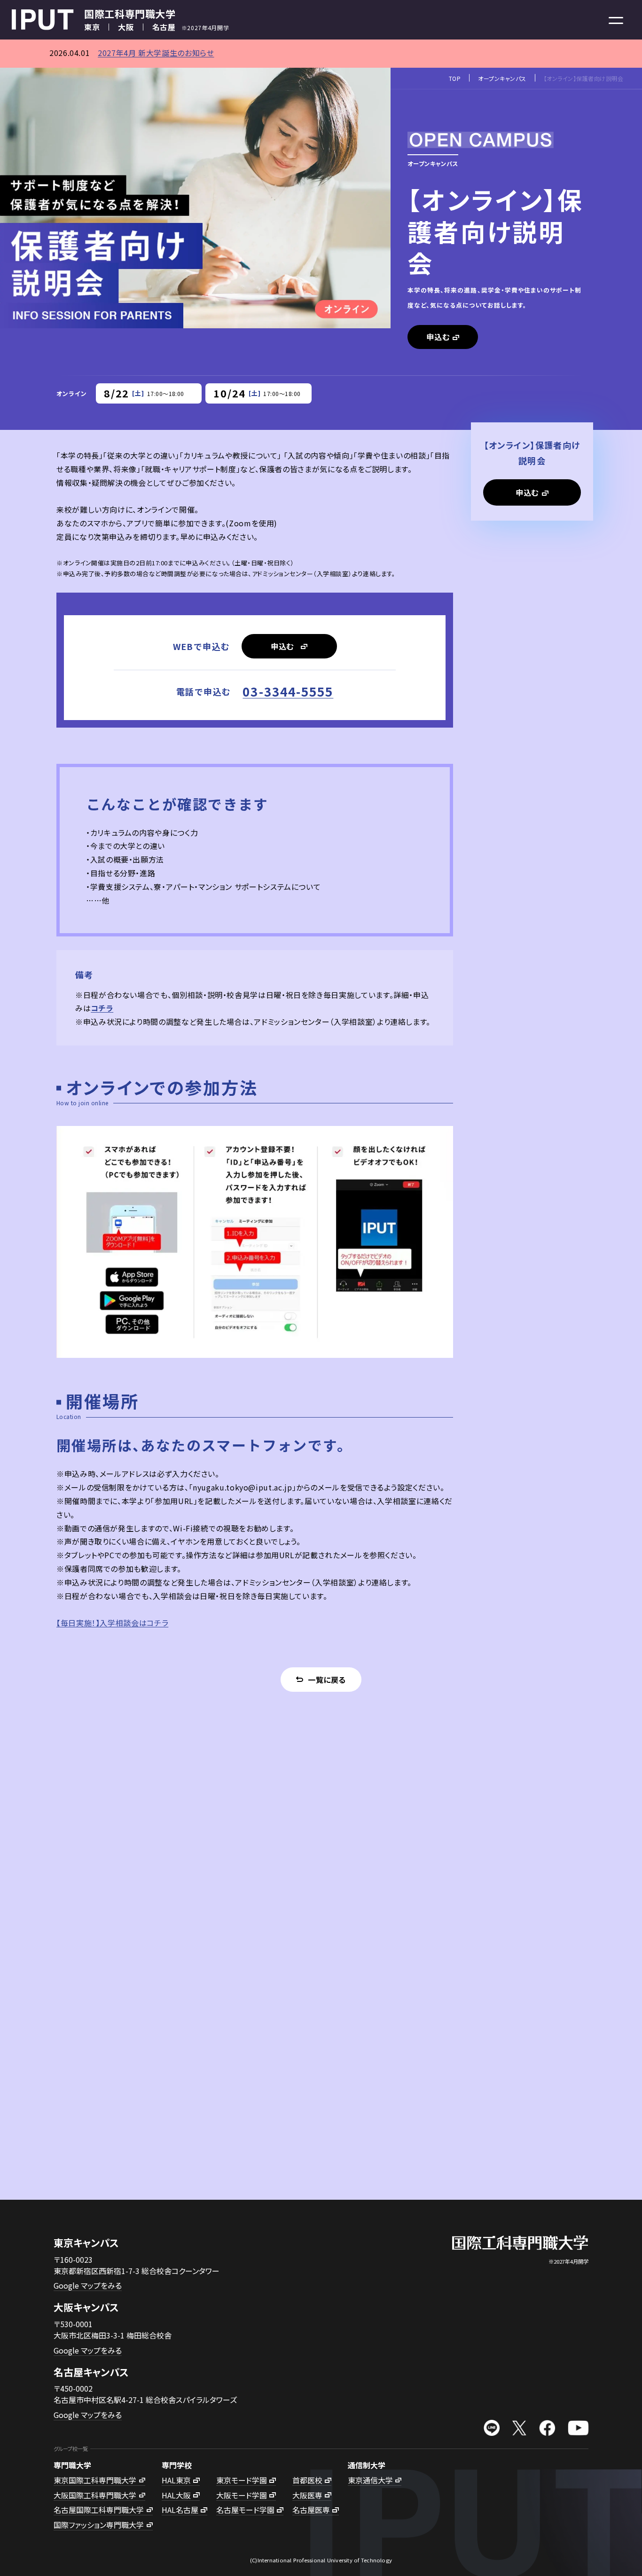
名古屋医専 (311, 2510)
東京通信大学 (370, 2480)
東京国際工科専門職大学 (95, 2480)
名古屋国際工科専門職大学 (99, 2510)
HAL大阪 (176, 2495)
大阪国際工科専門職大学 (95, 2495)
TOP (455, 78)
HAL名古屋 (180, 2510)
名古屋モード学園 (245, 2510)
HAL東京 (176, 2480)
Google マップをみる (88, 2285)
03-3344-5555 (288, 691)
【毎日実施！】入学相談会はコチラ (112, 1623)
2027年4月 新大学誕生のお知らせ (156, 53)
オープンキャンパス (502, 78)
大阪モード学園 (242, 2495)
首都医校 (307, 2480)
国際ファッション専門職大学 (99, 2525)
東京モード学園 (242, 2480)
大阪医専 (307, 2495)
